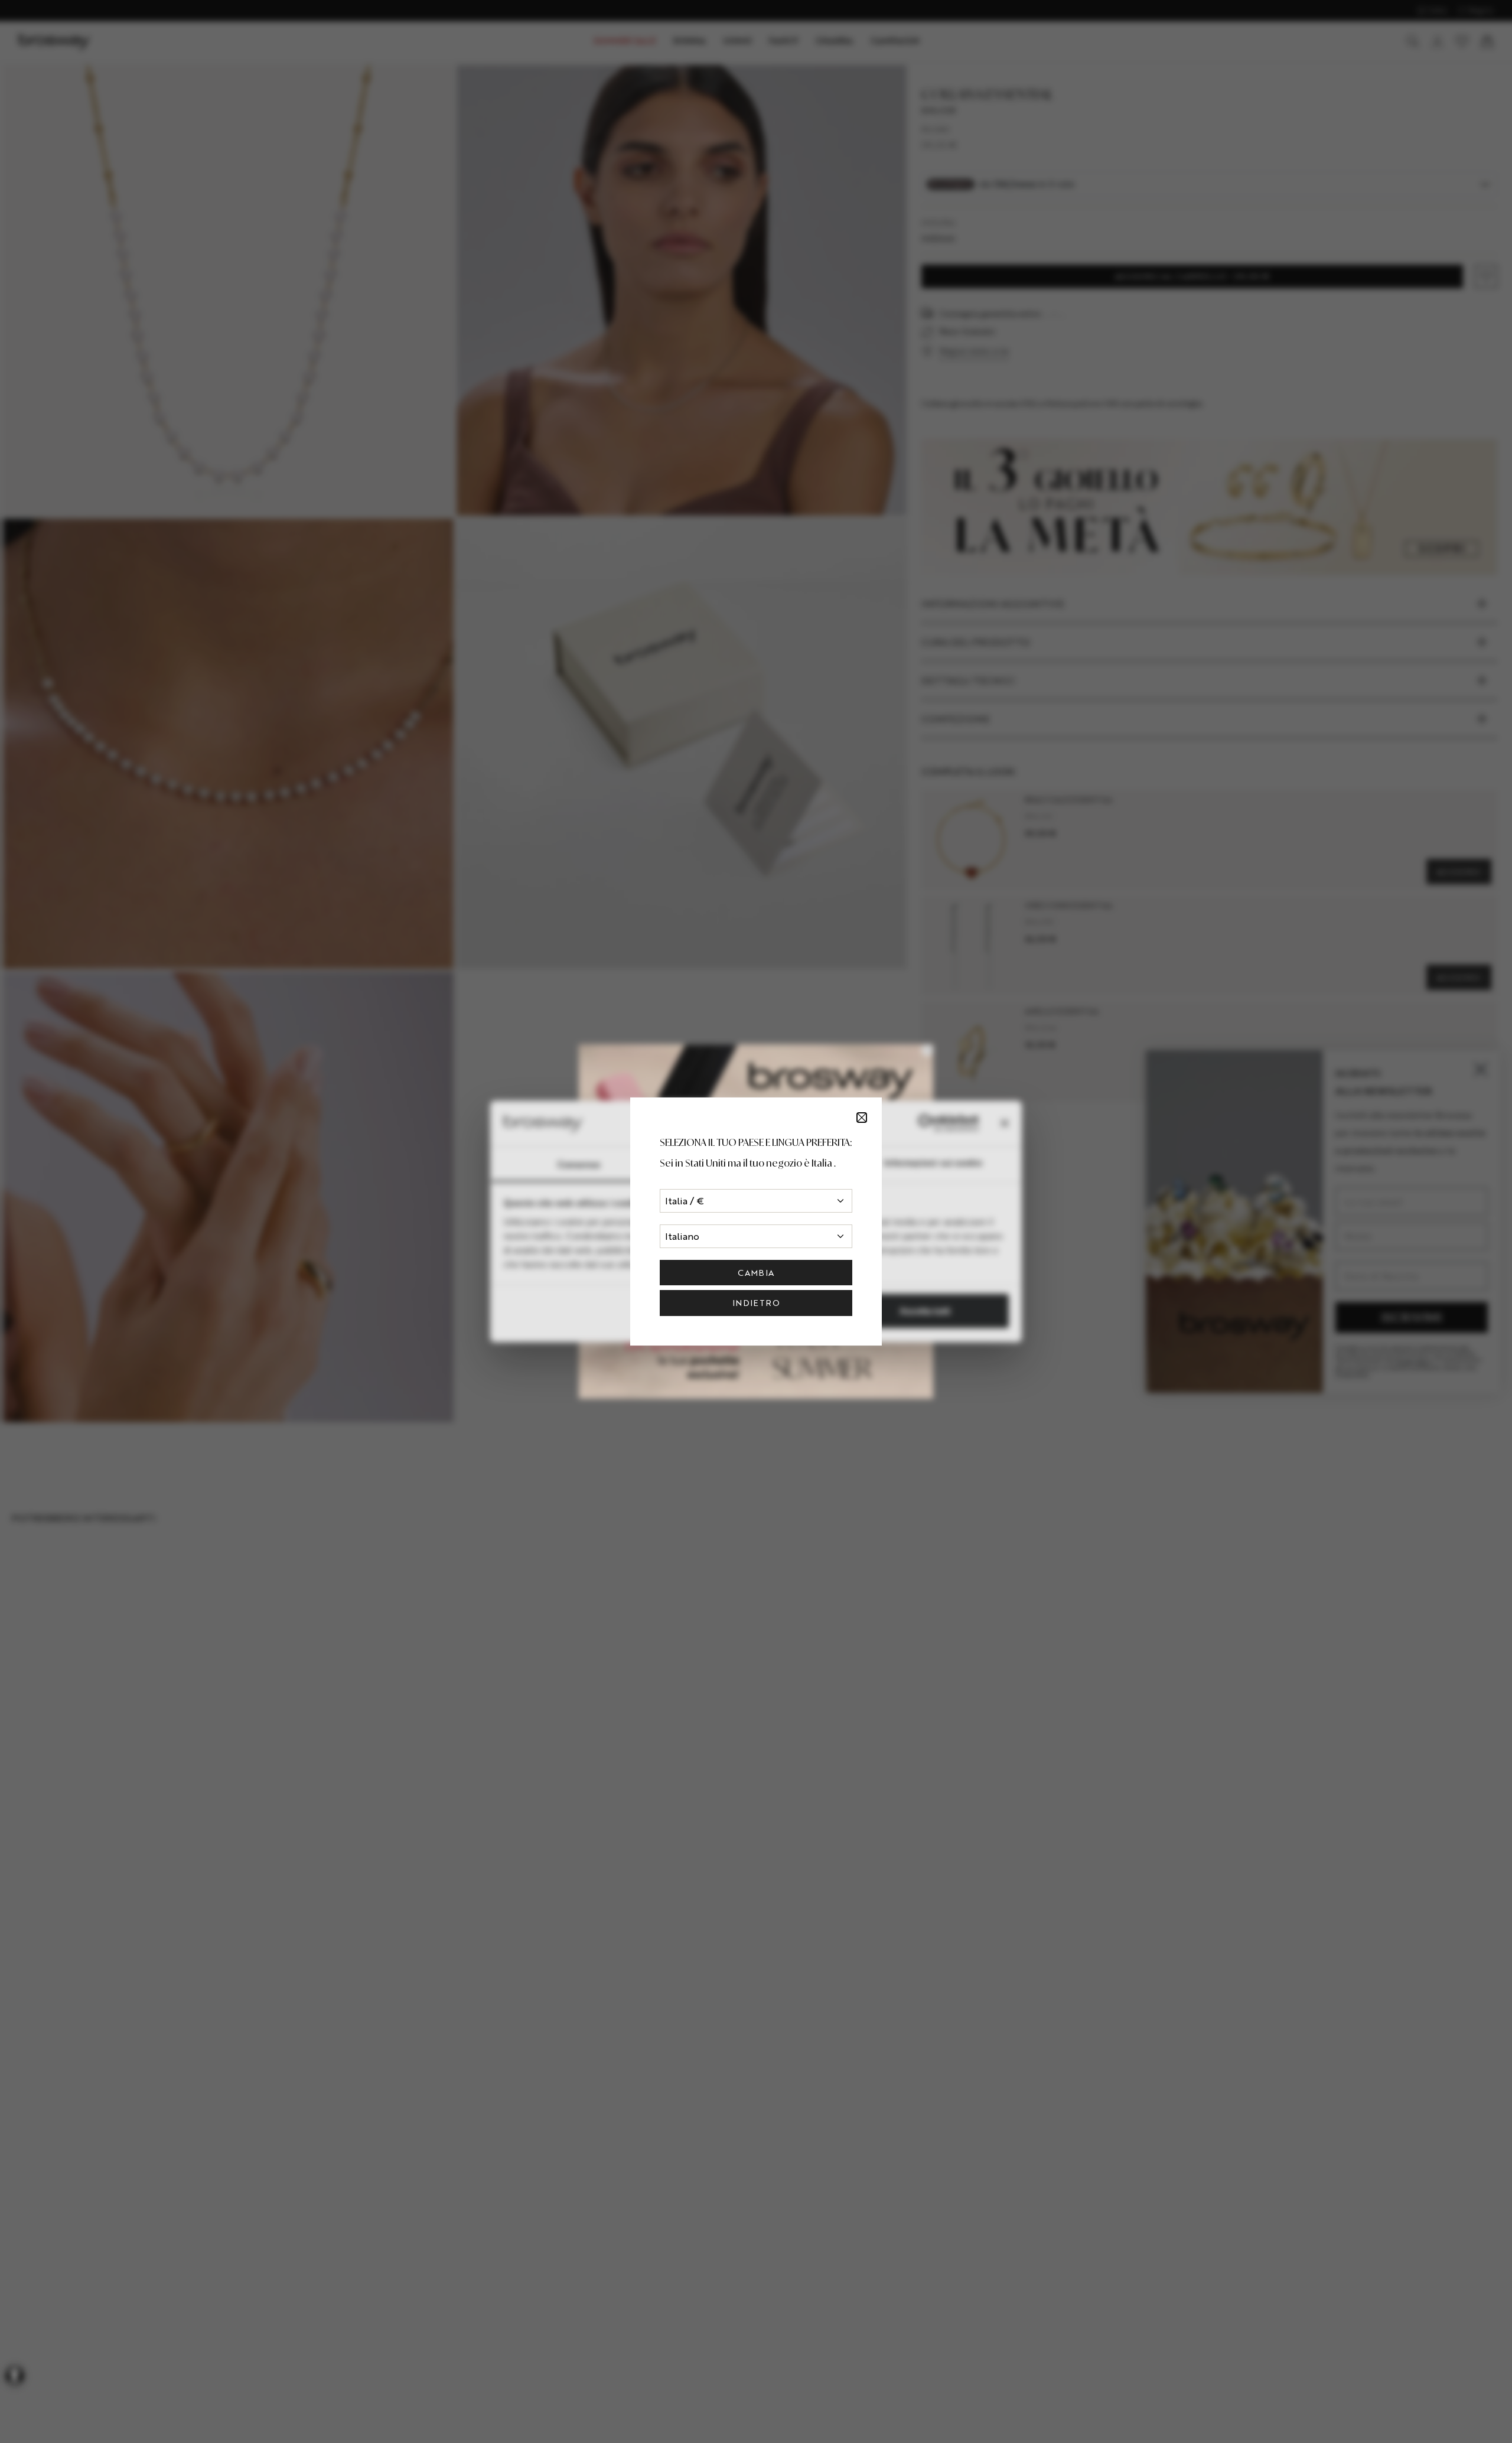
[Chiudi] (862, 1118)
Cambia (756, 1273)
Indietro (756, 1303)
